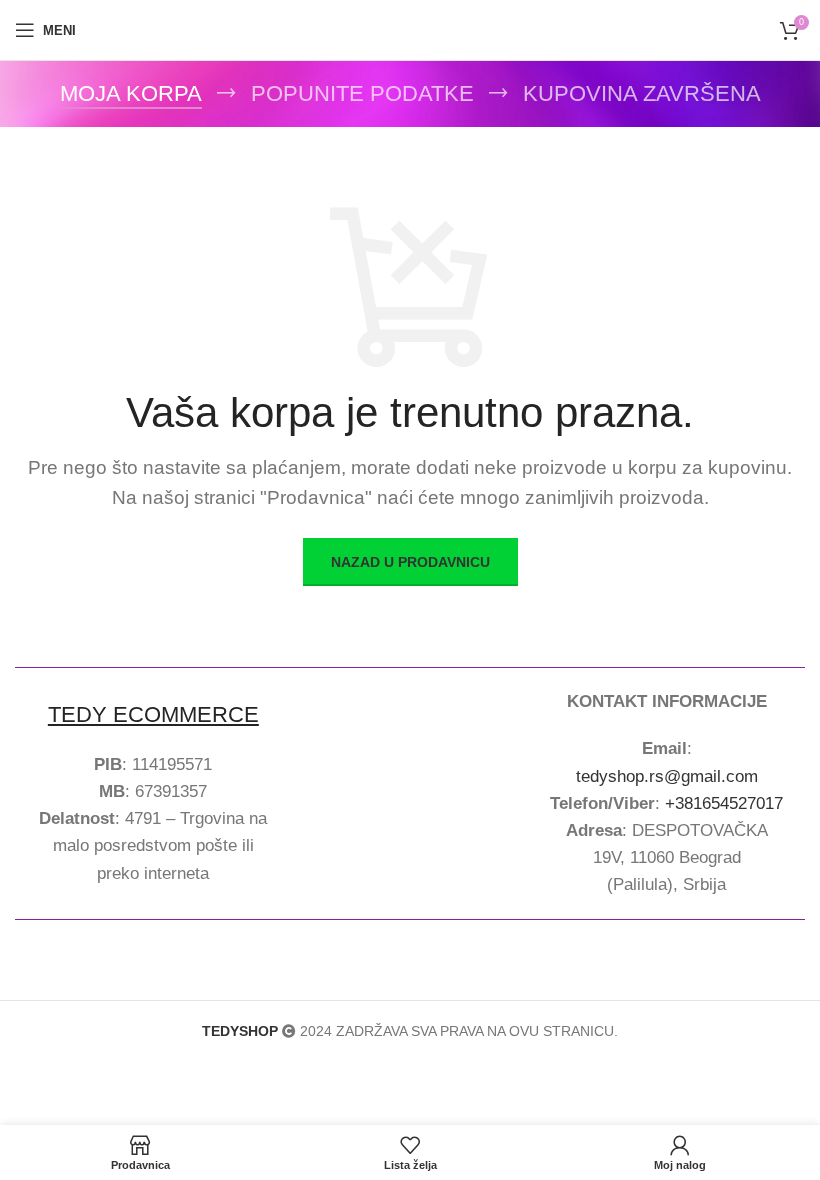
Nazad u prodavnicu (410, 562)
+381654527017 (724, 803)
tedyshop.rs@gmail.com (667, 776)
